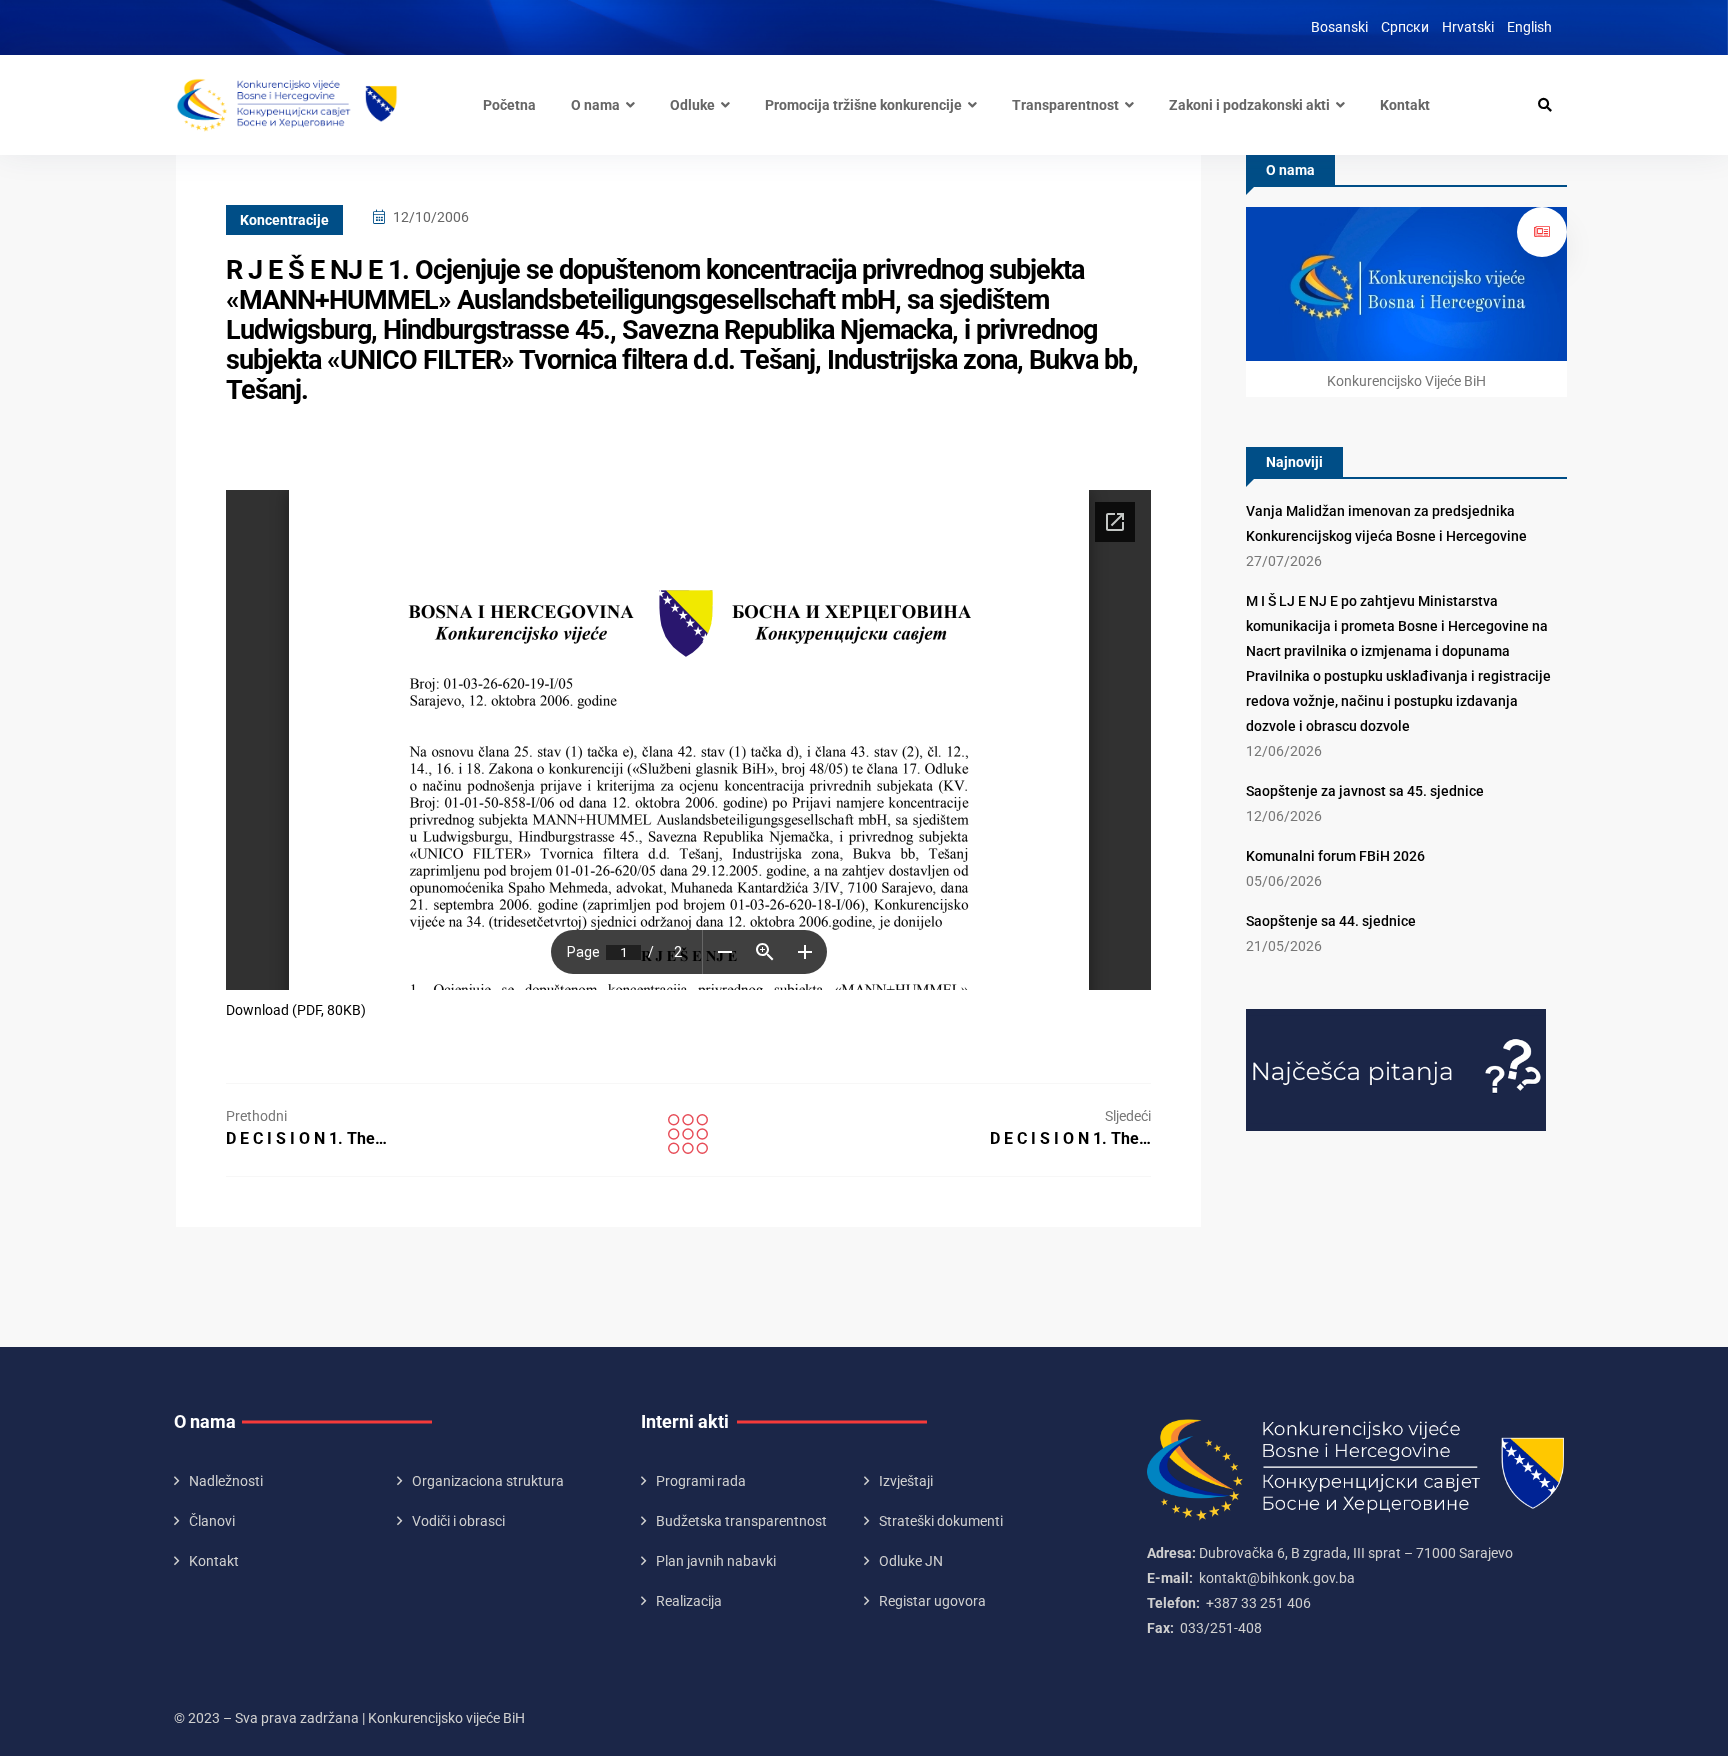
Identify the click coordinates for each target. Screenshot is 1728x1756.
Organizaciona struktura (488, 1481)
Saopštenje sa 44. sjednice (1331, 921)
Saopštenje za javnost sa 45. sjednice (1365, 791)
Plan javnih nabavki (716, 1561)
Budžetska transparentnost (741, 1521)
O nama (595, 105)
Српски (1405, 27)
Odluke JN (911, 1561)
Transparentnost (1065, 105)
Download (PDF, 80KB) (296, 1010)
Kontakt (1405, 105)
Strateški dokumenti (941, 1521)
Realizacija (689, 1601)
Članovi (212, 1521)
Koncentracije (284, 220)
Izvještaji (906, 1481)
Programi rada (701, 1481)
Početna (509, 105)
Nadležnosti (226, 1481)
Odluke (692, 105)
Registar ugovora (932, 1601)
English (1529, 27)
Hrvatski (1468, 27)
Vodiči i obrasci (458, 1521)
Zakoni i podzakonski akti (1249, 105)
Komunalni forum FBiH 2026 (1335, 856)
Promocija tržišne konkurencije (863, 105)
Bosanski (1339, 27)
